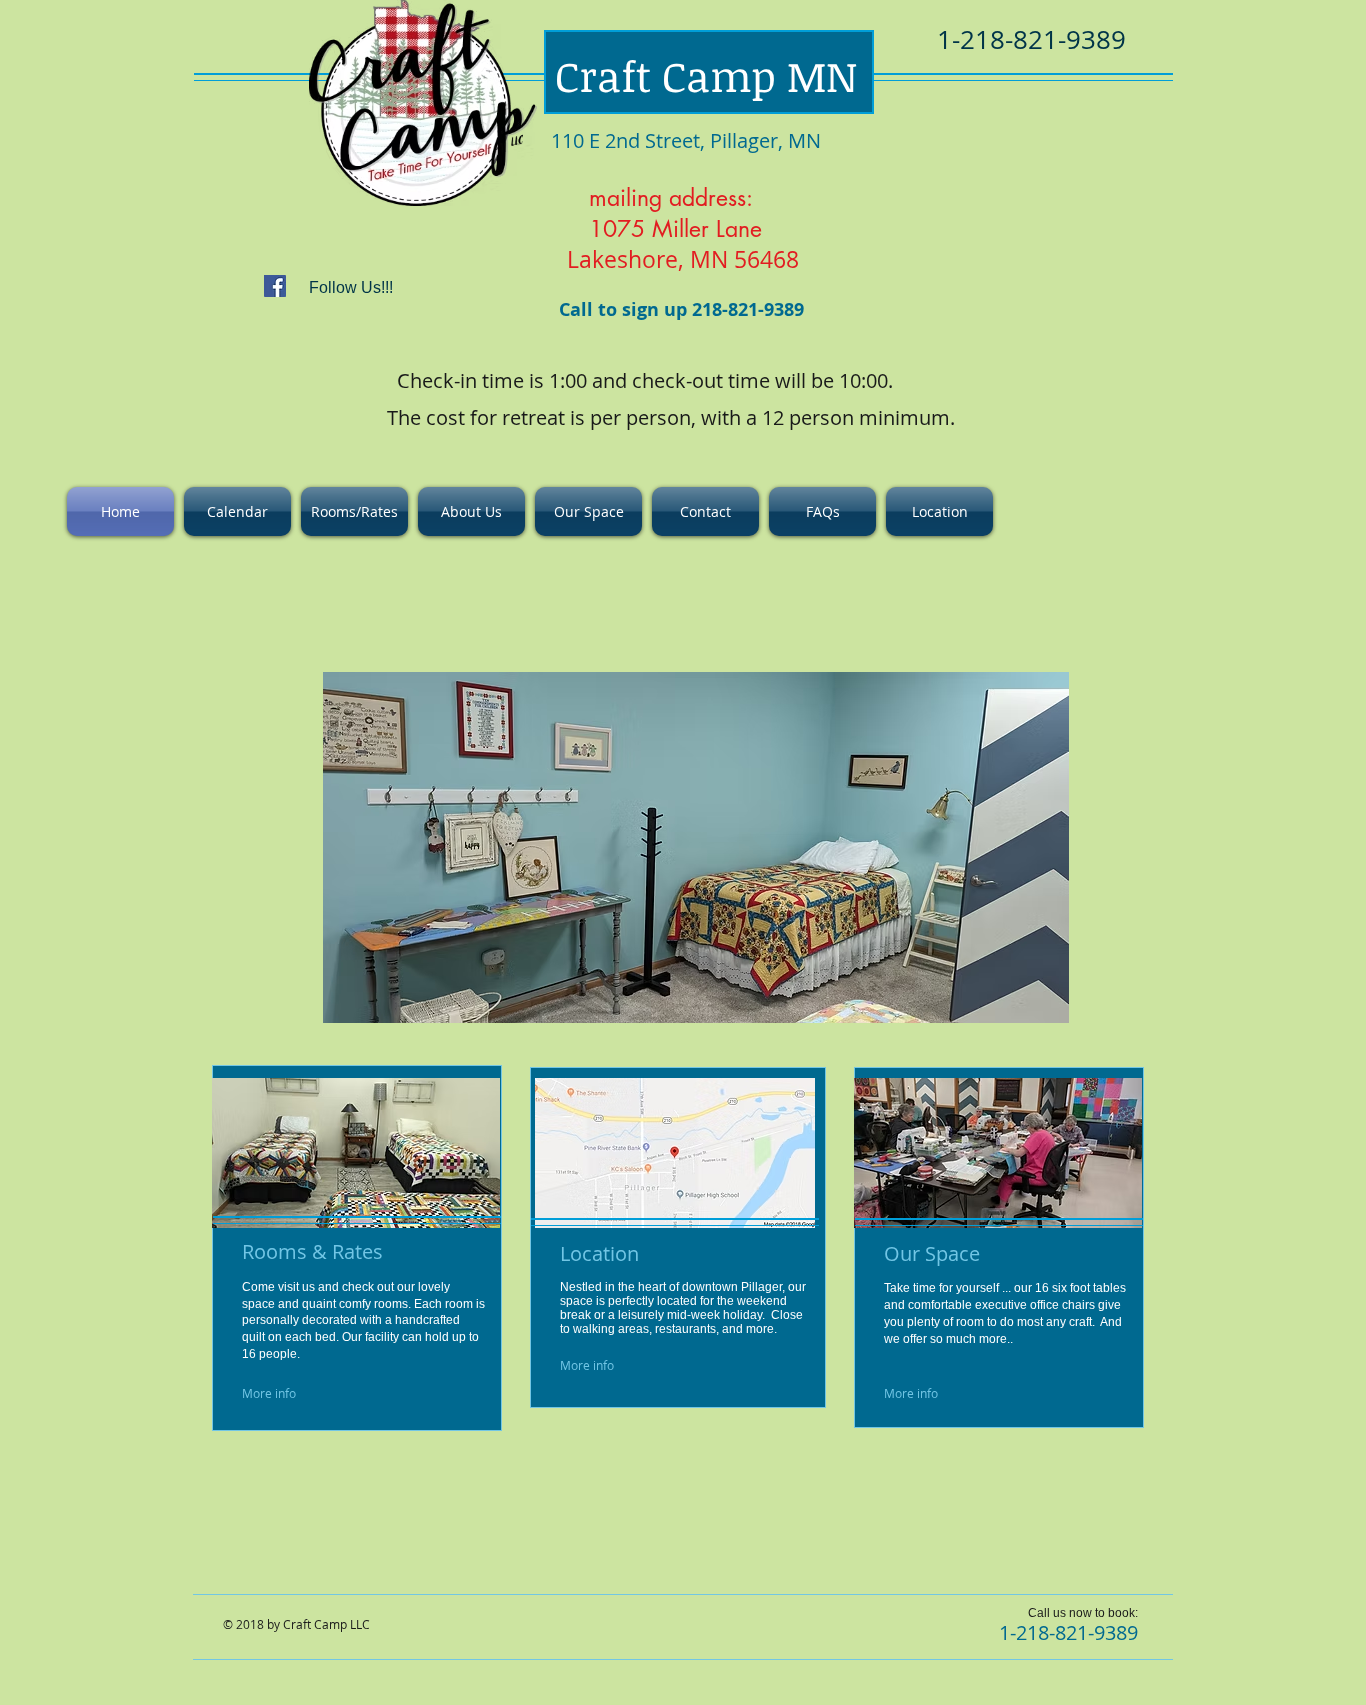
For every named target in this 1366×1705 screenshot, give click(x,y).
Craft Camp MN (706, 75)
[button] (696, 847)
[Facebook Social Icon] (275, 286)
